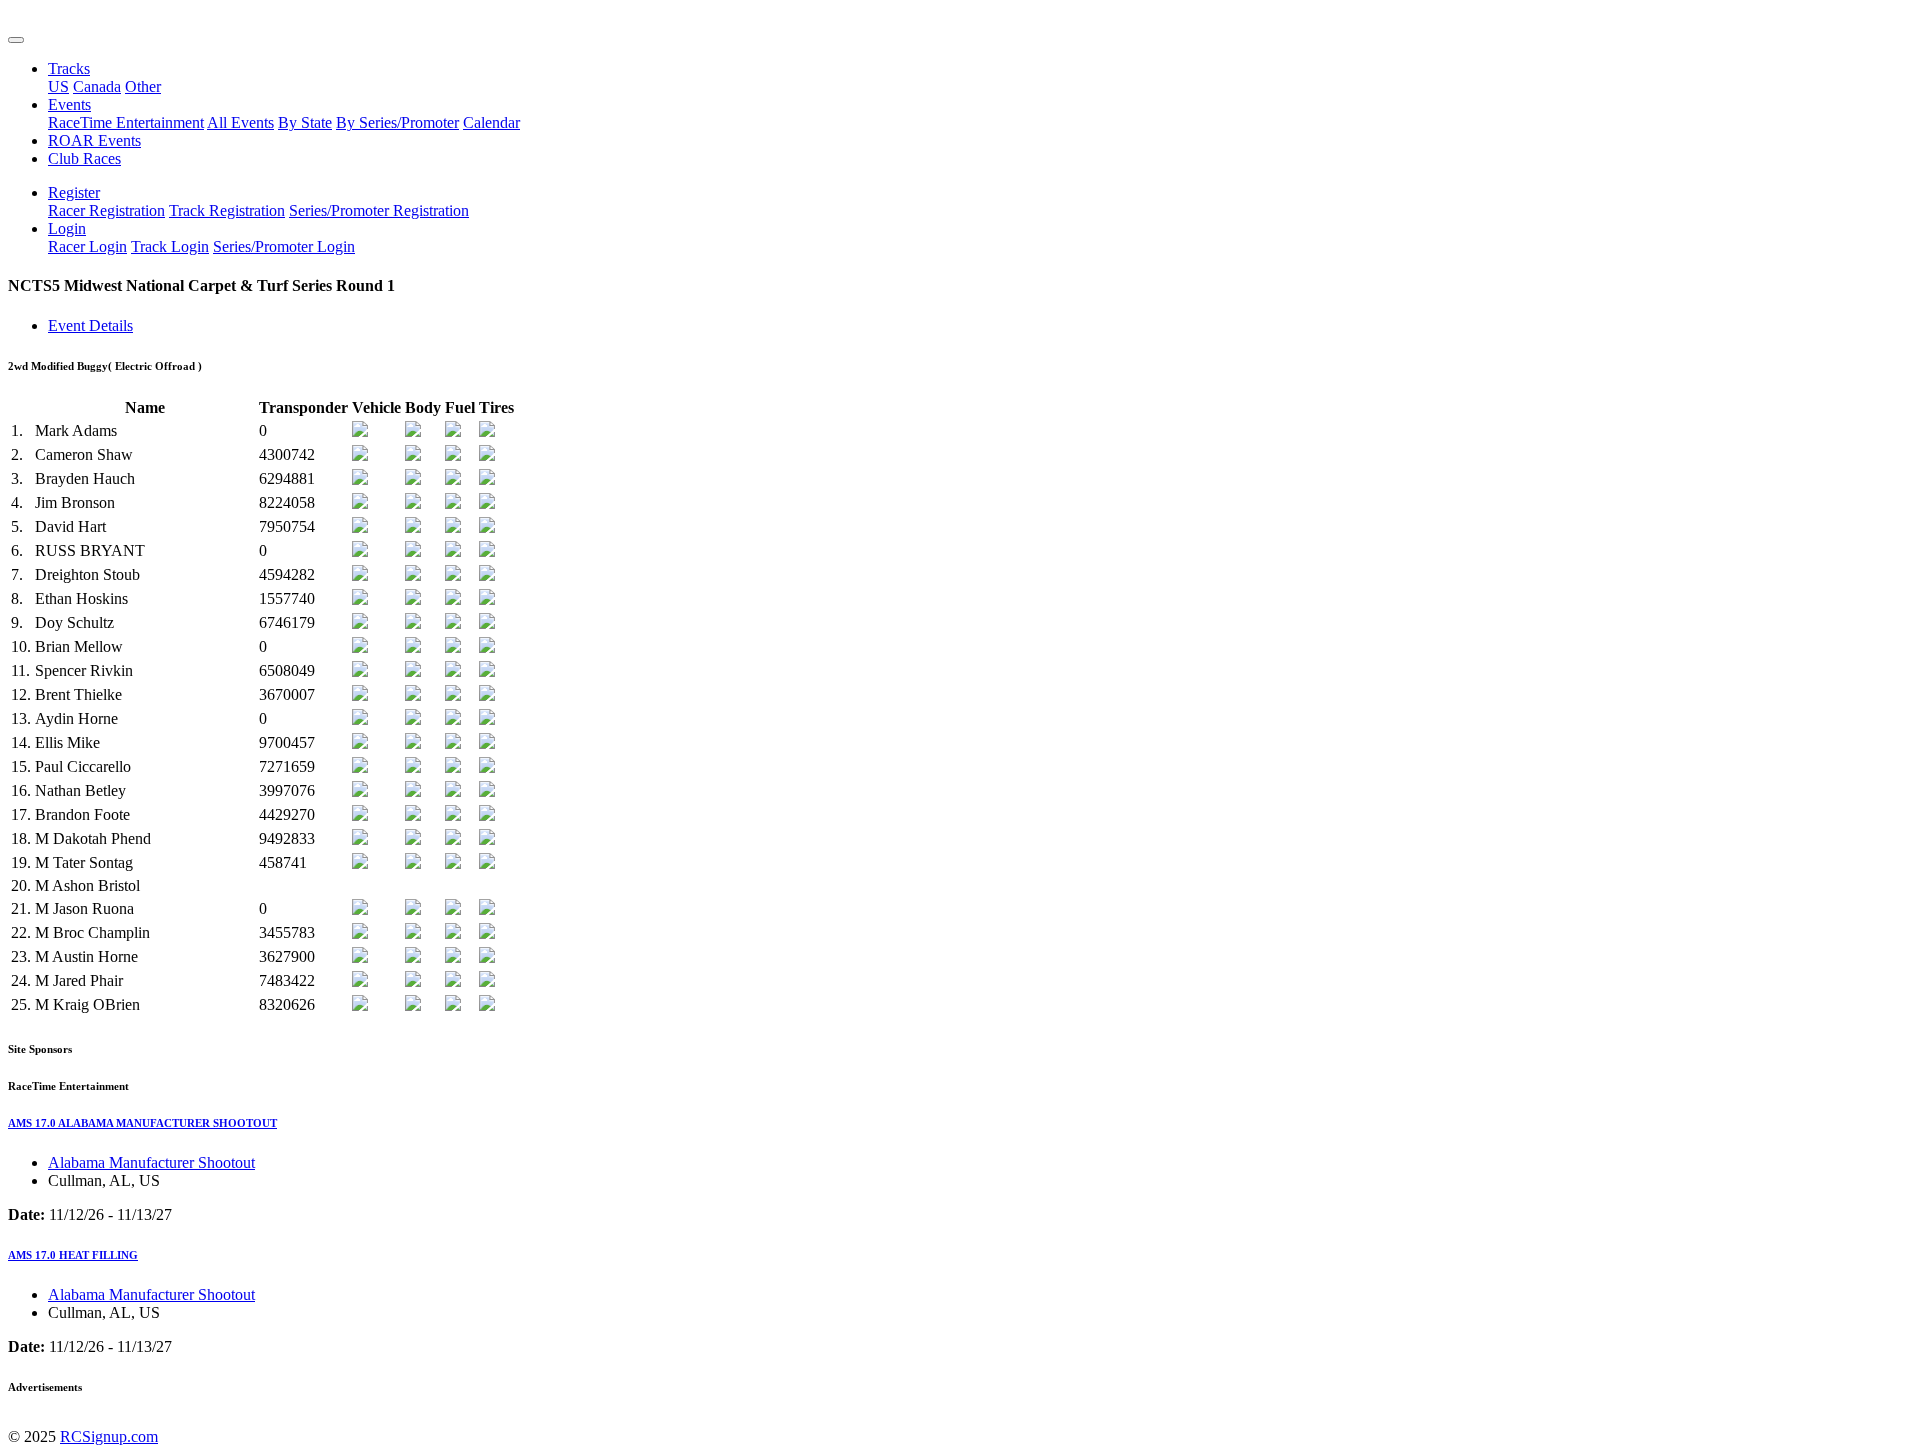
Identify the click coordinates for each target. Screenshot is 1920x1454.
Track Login (170, 246)
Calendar (491, 122)
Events (69, 104)
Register (74, 192)
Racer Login (87, 246)
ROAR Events (94, 140)
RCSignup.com (109, 1436)
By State (305, 122)
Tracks (69, 68)
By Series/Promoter (397, 122)
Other (143, 86)
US (58, 86)
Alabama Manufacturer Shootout (151, 1162)
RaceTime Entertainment (126, 122)
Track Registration (227, 210)
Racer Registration (106, 210)
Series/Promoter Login (284, 246)
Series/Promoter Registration (379, 210)
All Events (240, 122)
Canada (97, 86)
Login (67, 228)
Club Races (84, 158)
